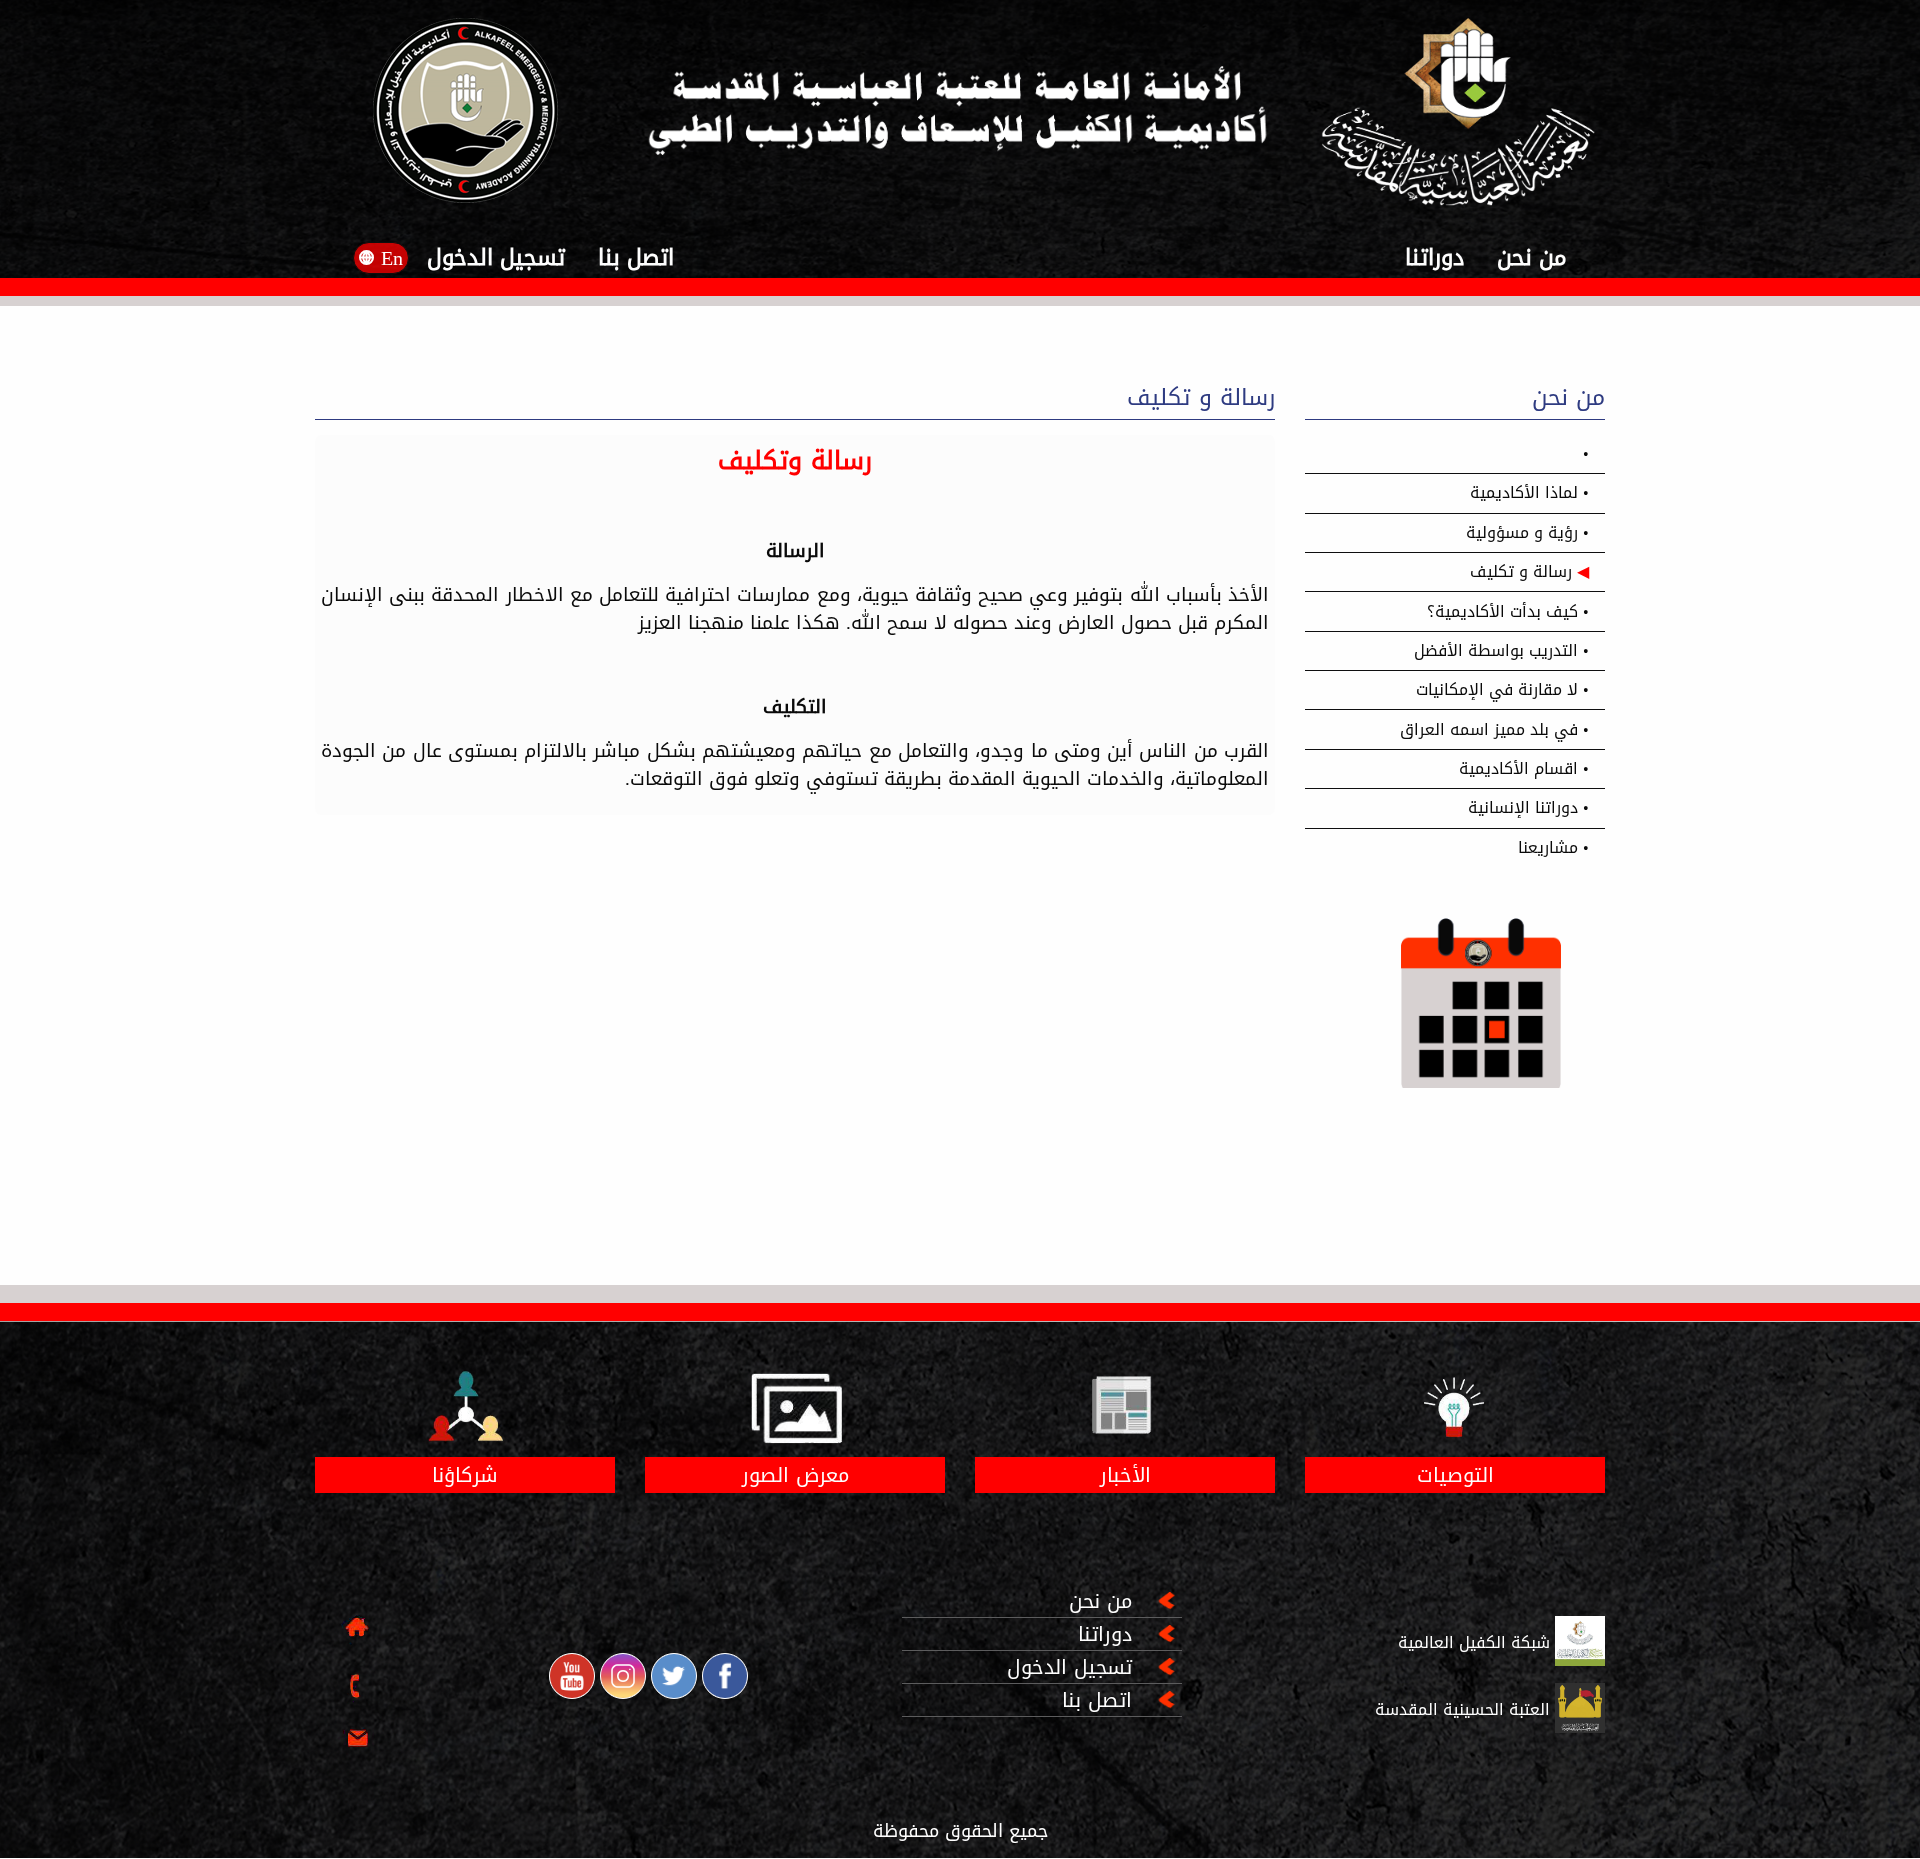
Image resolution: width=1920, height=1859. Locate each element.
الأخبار (1125, 1475)
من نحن (1528, 258)
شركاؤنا (465, 1475)
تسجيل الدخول (496, 258)
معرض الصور (795, 1475)
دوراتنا (1434, 258)
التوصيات (1455, 1475)
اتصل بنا (632, 258)
